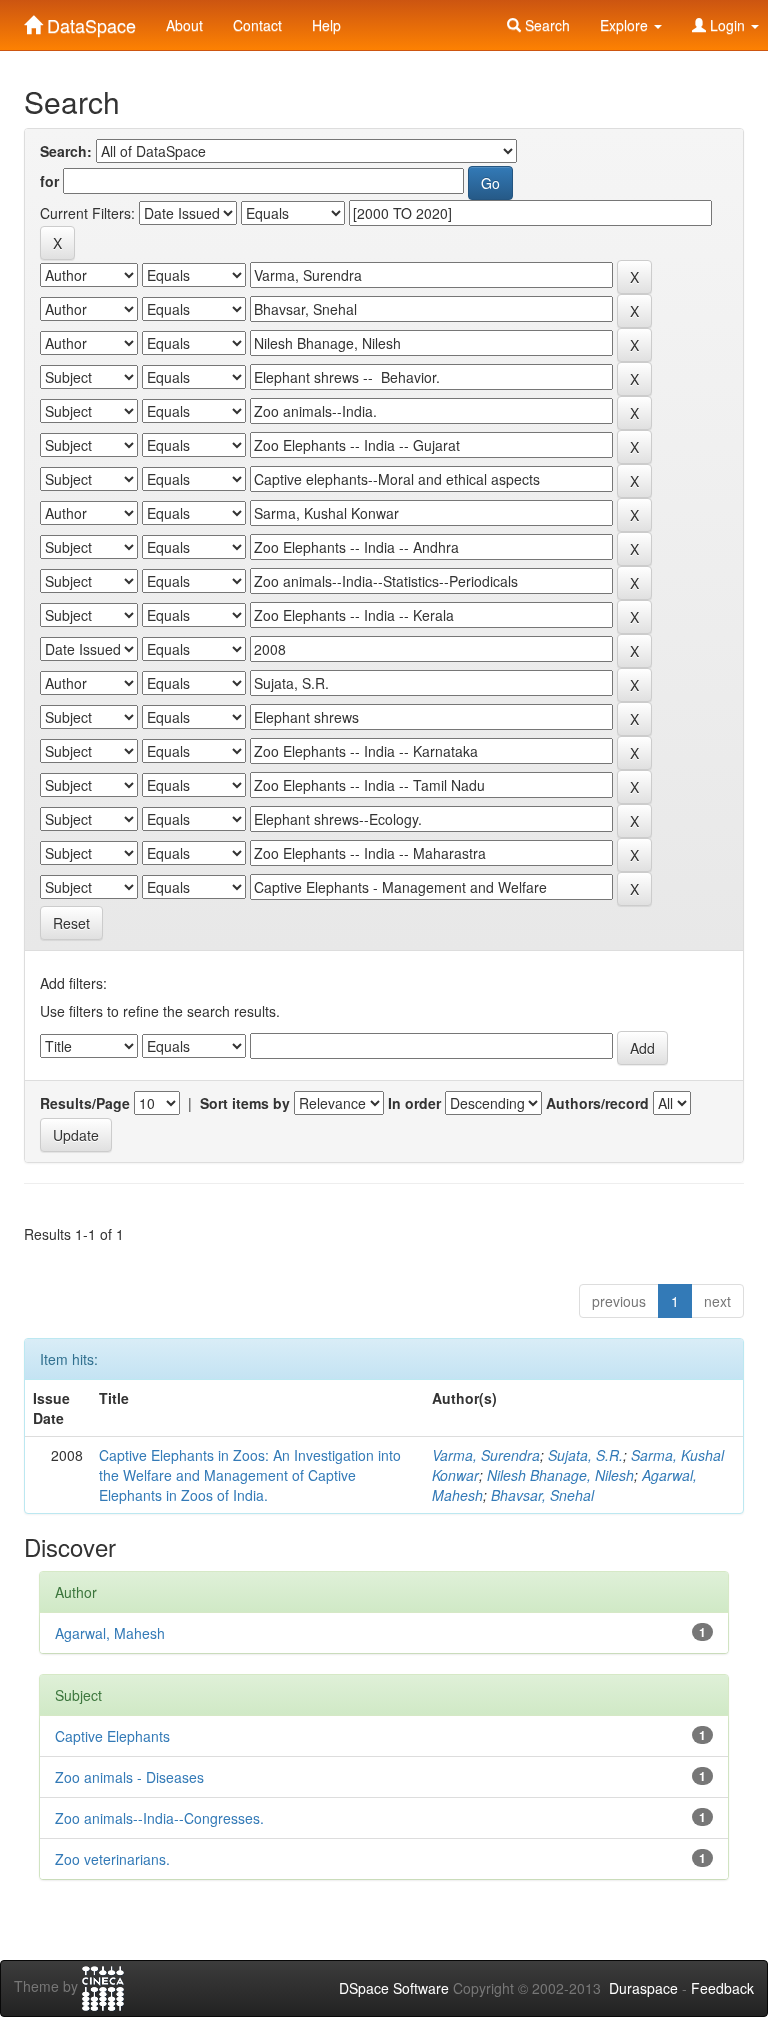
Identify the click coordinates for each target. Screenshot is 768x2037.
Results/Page (85, 1103)
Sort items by (245, 1103)
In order (414, 1103)
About (184, 25)
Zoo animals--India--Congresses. (159, 1818)
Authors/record (597, 1103)
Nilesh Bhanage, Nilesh (560, 1475)
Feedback (722, 1988)
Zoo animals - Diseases (129, 1777)
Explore (626, 25)
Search (545, 25)
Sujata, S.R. (585, 1455)
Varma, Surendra (486, 1455)
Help (326, 25)
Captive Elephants (112, 1736)
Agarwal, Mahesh (110, 1633)
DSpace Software (394, 1988)
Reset (71, 923)
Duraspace (643, 1988)
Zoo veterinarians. (112, 1859)
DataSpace (89, 21)
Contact (257, 25)
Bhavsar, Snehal (542, 1495)
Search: (66, 151)
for (49, 181)
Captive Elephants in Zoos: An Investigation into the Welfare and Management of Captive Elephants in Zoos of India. (250, 1475)
